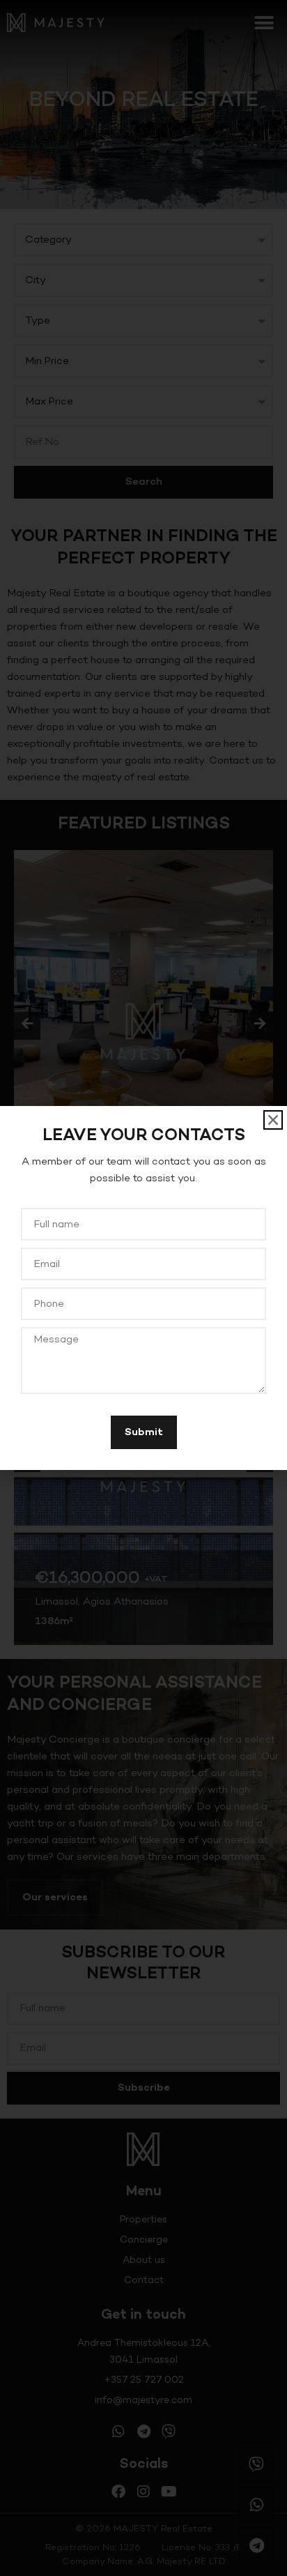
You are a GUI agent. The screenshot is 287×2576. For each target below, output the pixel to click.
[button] (273, 1120)
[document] (143, 1288)
